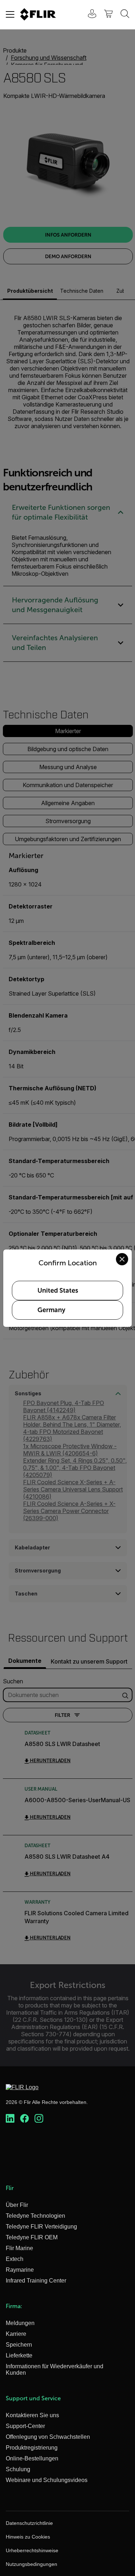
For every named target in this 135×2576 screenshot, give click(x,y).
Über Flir (17, 2205)
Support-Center (25, 2426)
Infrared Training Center (36, 2281)
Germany (51, 1310)
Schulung (18, 2469)
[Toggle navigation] (10, 14)
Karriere (16, 2334)
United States (58, 1291)
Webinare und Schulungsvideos (47, 2480)
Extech (15, 2259)
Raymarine (20, 2270)
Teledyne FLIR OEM (32, 2237)
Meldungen (20, 2323)
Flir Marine (19, 2248)
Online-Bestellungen (32, 2458)
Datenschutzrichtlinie (29, 2523)
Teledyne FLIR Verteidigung (41, 2227)
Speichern (19, 2345)
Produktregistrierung (32, 2448)
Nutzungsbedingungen (31, 2564)
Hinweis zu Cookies (28, 2537)
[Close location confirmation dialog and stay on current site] (122, 1259)
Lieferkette (19, 2355)
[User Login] (88, 15)
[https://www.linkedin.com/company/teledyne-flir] (10, 2119)
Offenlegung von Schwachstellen (48, 2437)
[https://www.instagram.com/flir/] (39, 2119)
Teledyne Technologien (35, 2216)
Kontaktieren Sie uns (32, 2415)
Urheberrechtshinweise (32, 2550)
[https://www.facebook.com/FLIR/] (24, 2119)
